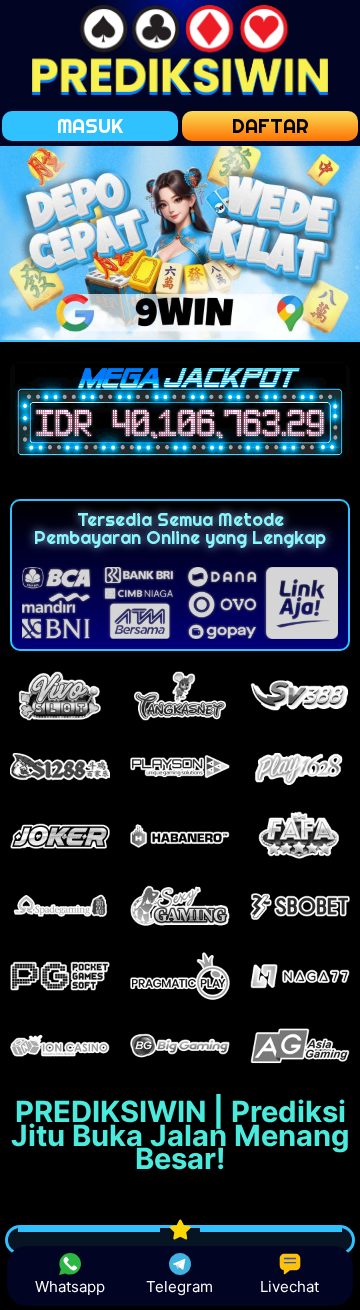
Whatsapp (70, 1286)
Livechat (289, 1286)
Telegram (179, 1286)
